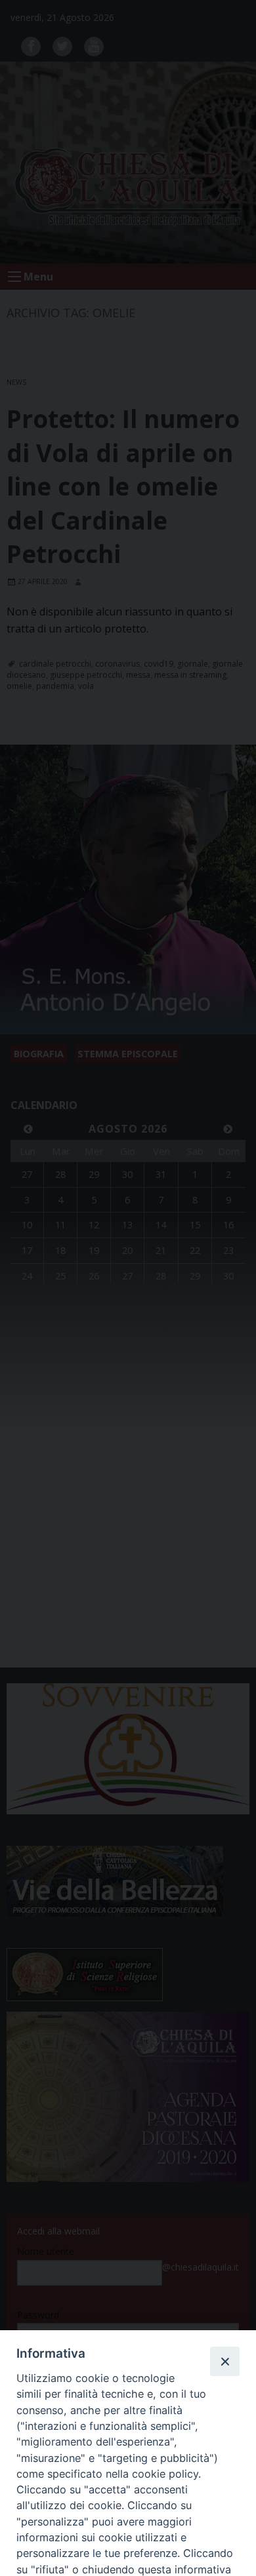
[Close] (224, 2361)
